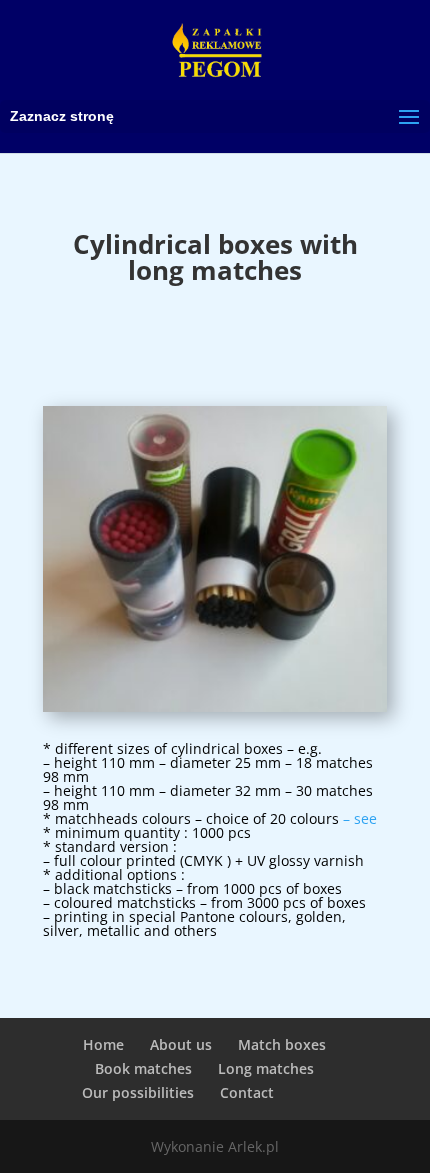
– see (360, 818)
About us (181, 1044)
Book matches (143, 1068)
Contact (247, 1092)
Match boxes (282, 1044)
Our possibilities (138, 1092)
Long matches (266, 1068)
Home (103, 1044)
